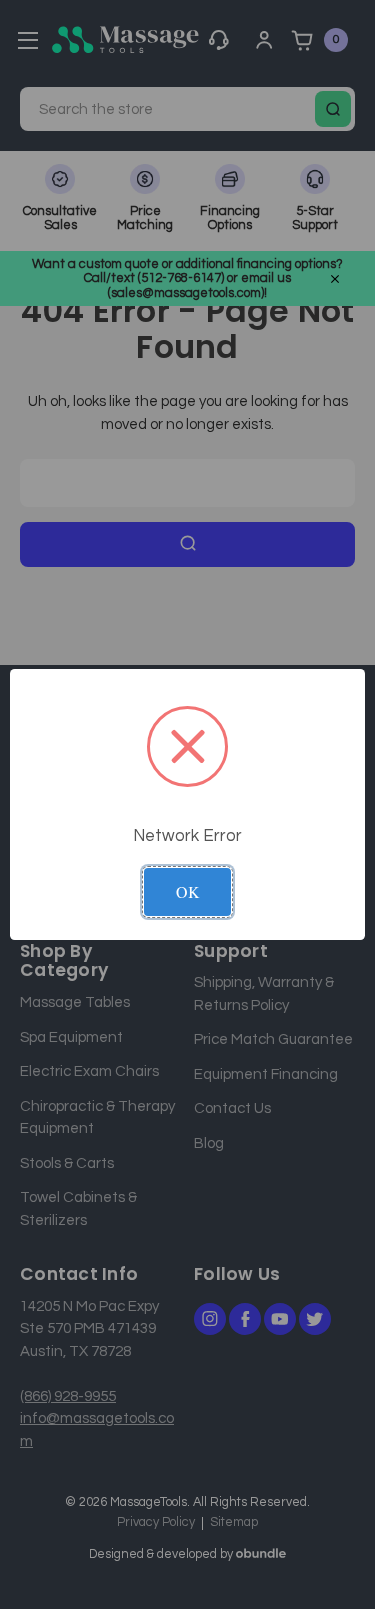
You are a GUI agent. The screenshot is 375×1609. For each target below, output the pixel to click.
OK (188, 891)
